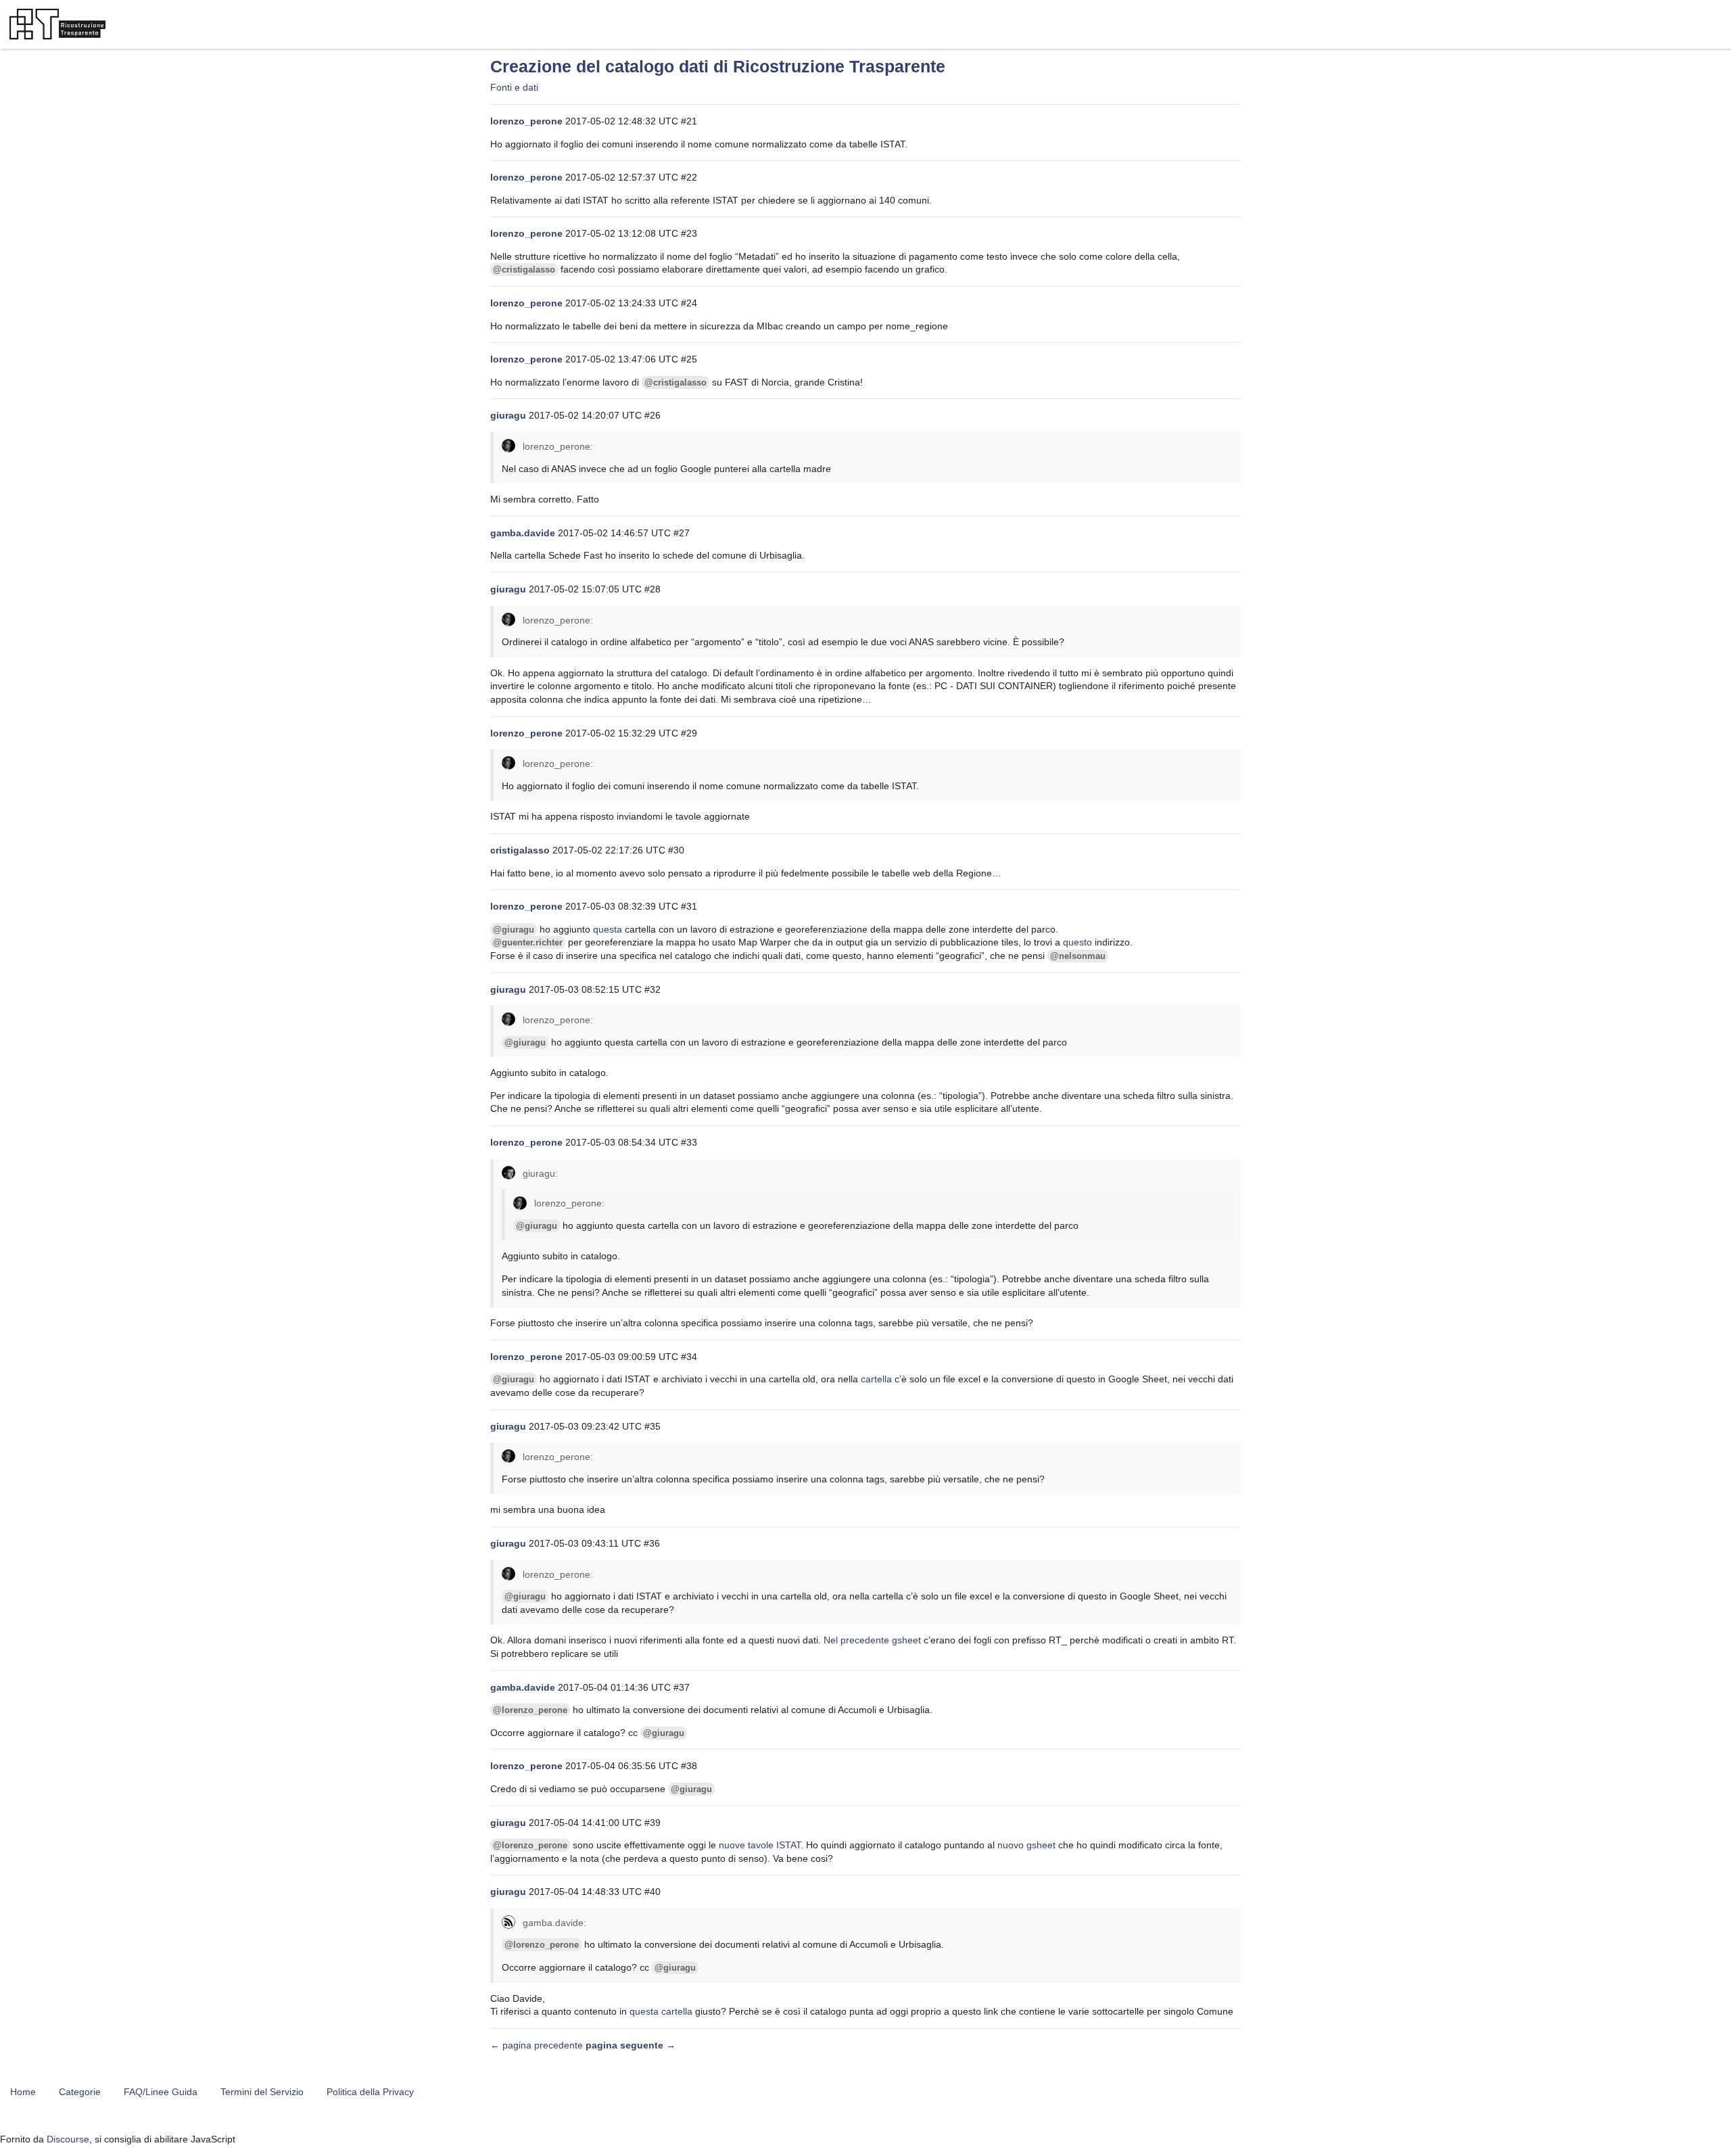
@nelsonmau (1078, 956)
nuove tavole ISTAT (760, 1845)
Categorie (80, 2092)
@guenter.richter (528, 942)
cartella (876, 1379)
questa (608, 929)
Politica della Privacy (370, 2092)
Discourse (68, 2139)
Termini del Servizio (262, 2092)
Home (23, 2092)
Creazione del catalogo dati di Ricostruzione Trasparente (718, 67)
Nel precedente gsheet (872, 1640)
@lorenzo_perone (530, 1710)
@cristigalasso (524, 269)
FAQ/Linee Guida (161, 2092)
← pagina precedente (537, 2045)
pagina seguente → (631, 2045)
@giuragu (514, 930)
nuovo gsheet (1026, 1845)
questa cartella (661, 2011)
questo (1077, 942)
